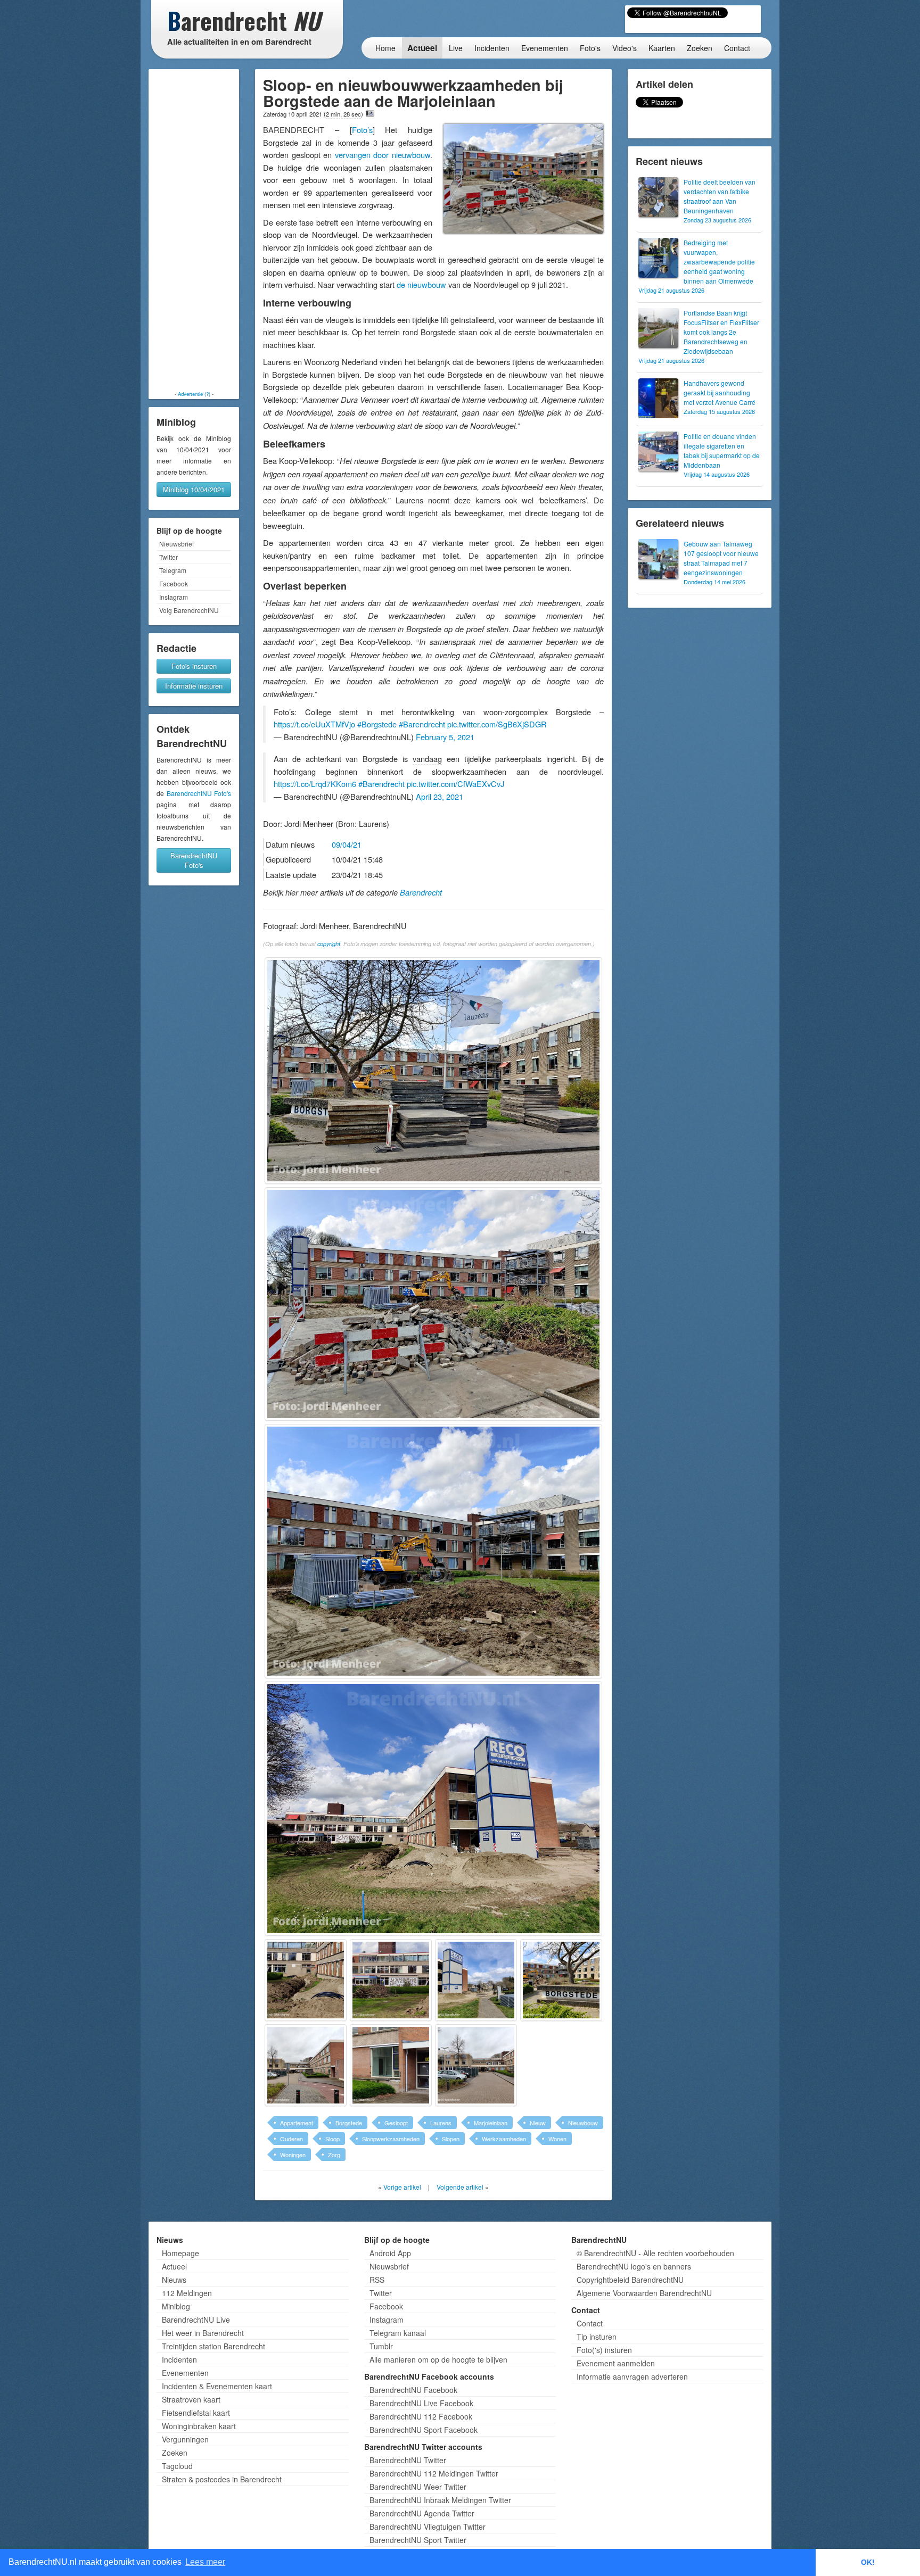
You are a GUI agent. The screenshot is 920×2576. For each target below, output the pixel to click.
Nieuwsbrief (176, 544)
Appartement (297, 2123)
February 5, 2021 (445, 737)
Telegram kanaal (398, 2333)
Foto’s (362, 130)
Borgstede (349, 2123)
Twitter (169, 557)
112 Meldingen (187, 2293)
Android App (390, 2253)
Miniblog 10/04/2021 (194, 489)
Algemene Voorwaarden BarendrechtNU (644, 2293)
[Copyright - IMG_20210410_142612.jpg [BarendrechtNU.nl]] (476, 2065)
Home (385, 48)
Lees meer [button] (205, 2562)
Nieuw (538, 2123)
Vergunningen (185, 2439)
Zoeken (700, 48)
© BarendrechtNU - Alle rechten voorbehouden (655, 2253)
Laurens (441, 2123)
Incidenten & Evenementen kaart (217, 2386)
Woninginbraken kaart (199, 2426)
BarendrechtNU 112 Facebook (421, 2416)
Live (456, 48)
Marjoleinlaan (491, 2123)
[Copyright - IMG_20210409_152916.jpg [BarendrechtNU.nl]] (561, 1980)
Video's (625, 48)
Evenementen (545, 48)
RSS (377, 2280)
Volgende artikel (460, 2187)
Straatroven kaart (191, 2399)
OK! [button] (868, 2562)
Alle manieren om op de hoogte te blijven (438, 2359)
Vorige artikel (402, 2187)
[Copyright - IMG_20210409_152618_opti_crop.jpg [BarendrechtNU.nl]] (433, 1304)
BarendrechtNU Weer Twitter (418, 2487)
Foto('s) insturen (604, 2350)
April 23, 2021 (440, 796)
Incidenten (492, 48)
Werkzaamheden (504, 2139)
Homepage (180, 2253)
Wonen (557, 2139)
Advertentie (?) (194, 394)
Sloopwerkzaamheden (391, 2139)
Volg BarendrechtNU (189, 610)
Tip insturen (597, 2337)
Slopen (451, 2139)
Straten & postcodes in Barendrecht (222, 2479)
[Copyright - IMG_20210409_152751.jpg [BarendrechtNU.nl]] (391, 1980)
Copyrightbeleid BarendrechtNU (630, 2280)
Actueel (422, 48)
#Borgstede (377, 724)
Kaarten (662, 48)
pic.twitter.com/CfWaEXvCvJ (455, 784)
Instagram (174, 597)
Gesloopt (396, 2123)
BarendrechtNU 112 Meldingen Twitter (434, 2473)
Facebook (174, 583)
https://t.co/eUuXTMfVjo (314, 724)
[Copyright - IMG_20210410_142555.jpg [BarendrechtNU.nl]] (306, 2065)
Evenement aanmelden (616, 2363)
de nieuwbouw (421, 284)
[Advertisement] (194, 230)
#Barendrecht (422, 724)
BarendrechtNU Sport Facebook (424, 2430)
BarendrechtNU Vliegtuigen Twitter (428, 2527)
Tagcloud (177, 2466)
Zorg (334, 2155)
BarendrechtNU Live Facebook (421, 2403)
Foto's (590, 48)
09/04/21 (347, 844)
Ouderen (291, 2139)
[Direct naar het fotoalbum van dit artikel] (370, 113)
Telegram (173, 570)
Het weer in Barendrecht (203, 2333)
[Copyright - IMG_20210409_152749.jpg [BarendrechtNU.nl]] (306, 1980)
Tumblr (381, 2346)
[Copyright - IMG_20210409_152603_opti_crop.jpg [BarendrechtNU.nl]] (433, 1071)
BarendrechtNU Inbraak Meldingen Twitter (440, 2500)
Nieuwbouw (583, 2123)
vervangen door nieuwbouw (383, 155)
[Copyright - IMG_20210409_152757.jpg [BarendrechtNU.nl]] (476, 1980)
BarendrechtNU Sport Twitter (418, 2540)
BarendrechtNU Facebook (413, 2390)
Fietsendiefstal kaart (196, 2413)
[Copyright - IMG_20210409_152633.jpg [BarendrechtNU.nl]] (433, 1551)
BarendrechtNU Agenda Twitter (422, 2513)
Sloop (332, 2139)
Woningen (293, 2155)
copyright (329, 944)
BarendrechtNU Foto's (199, 793)
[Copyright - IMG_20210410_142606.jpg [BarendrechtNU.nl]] (391, 2065)
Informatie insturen (194, 686)
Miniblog (176, 2306)
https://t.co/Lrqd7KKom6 (315, 784)
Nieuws (174, 2280)
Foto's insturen (194, 666)
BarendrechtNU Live (196, 2320)
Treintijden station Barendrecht (213, 2346)
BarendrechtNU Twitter (408, 2460)
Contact (737, 48)
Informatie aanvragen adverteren (632, 2376)
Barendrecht (421, 892)
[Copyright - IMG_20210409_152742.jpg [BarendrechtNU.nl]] (433, 1809)
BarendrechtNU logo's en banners (634, 2266)
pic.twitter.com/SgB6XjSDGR (497, 724)
